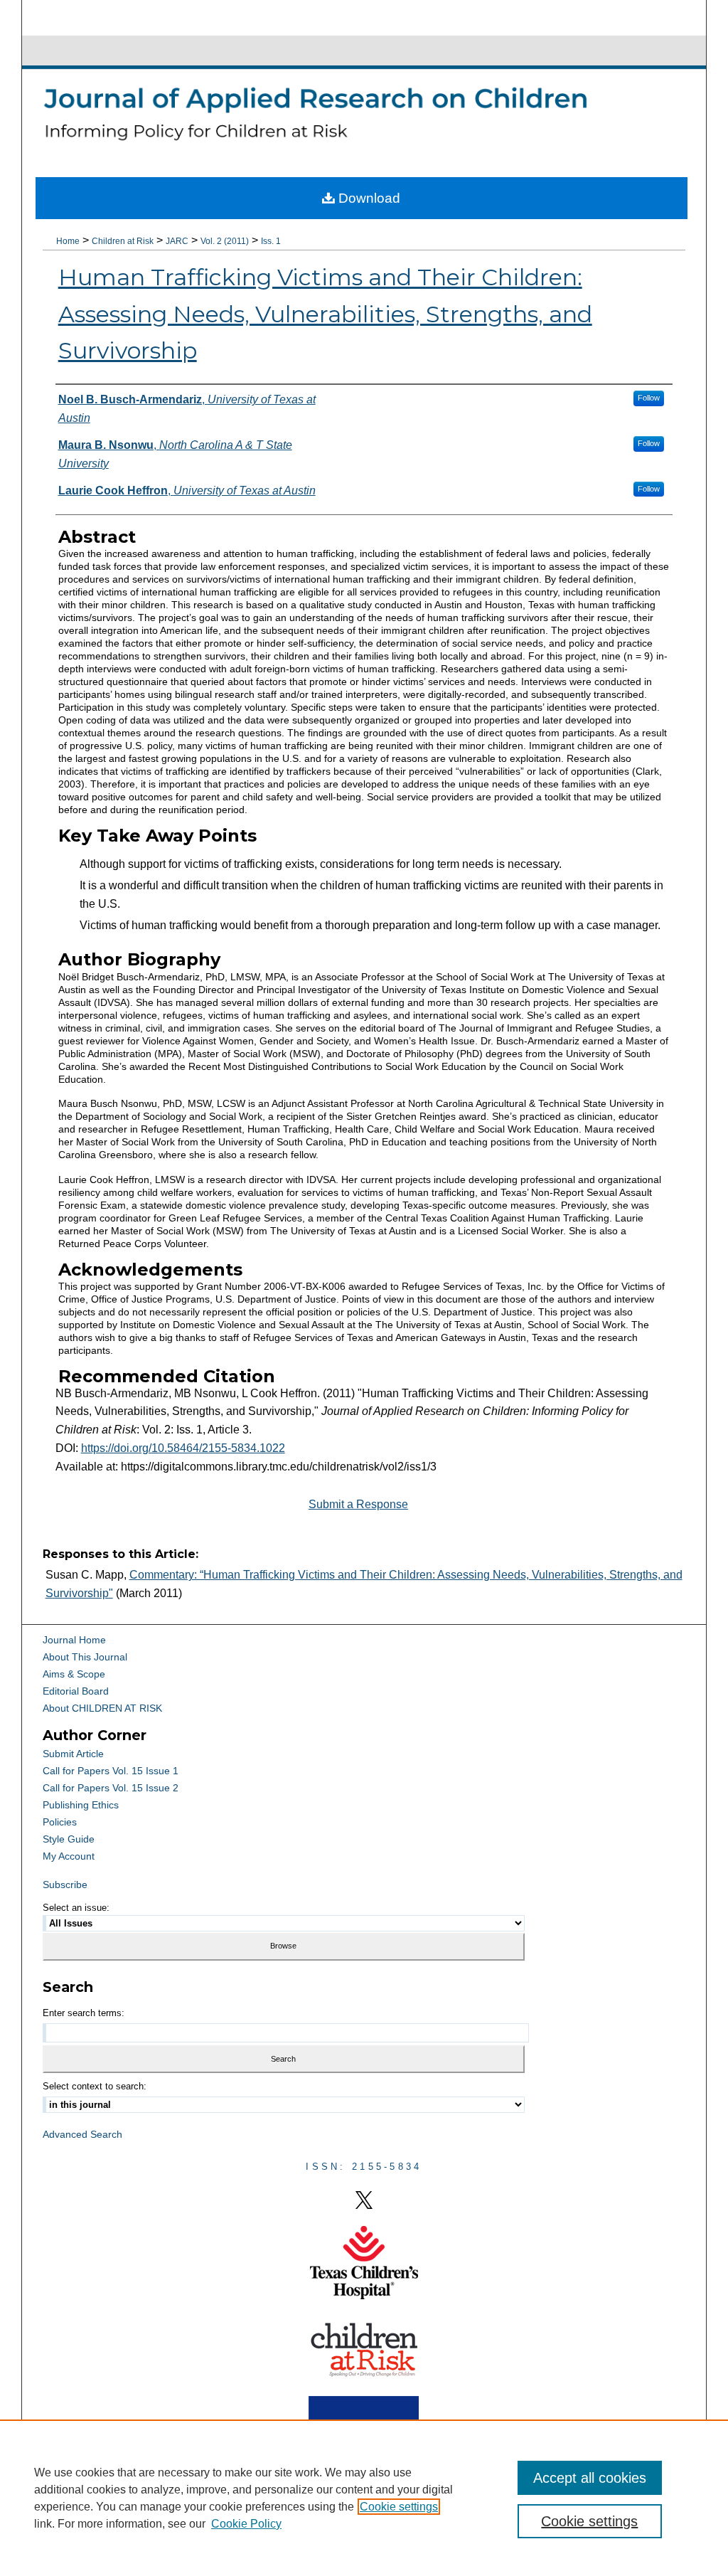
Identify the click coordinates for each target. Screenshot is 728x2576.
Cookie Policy (246, 2524)
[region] (364, 2498)
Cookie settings (399, 2507)
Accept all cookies (590, 2478)
